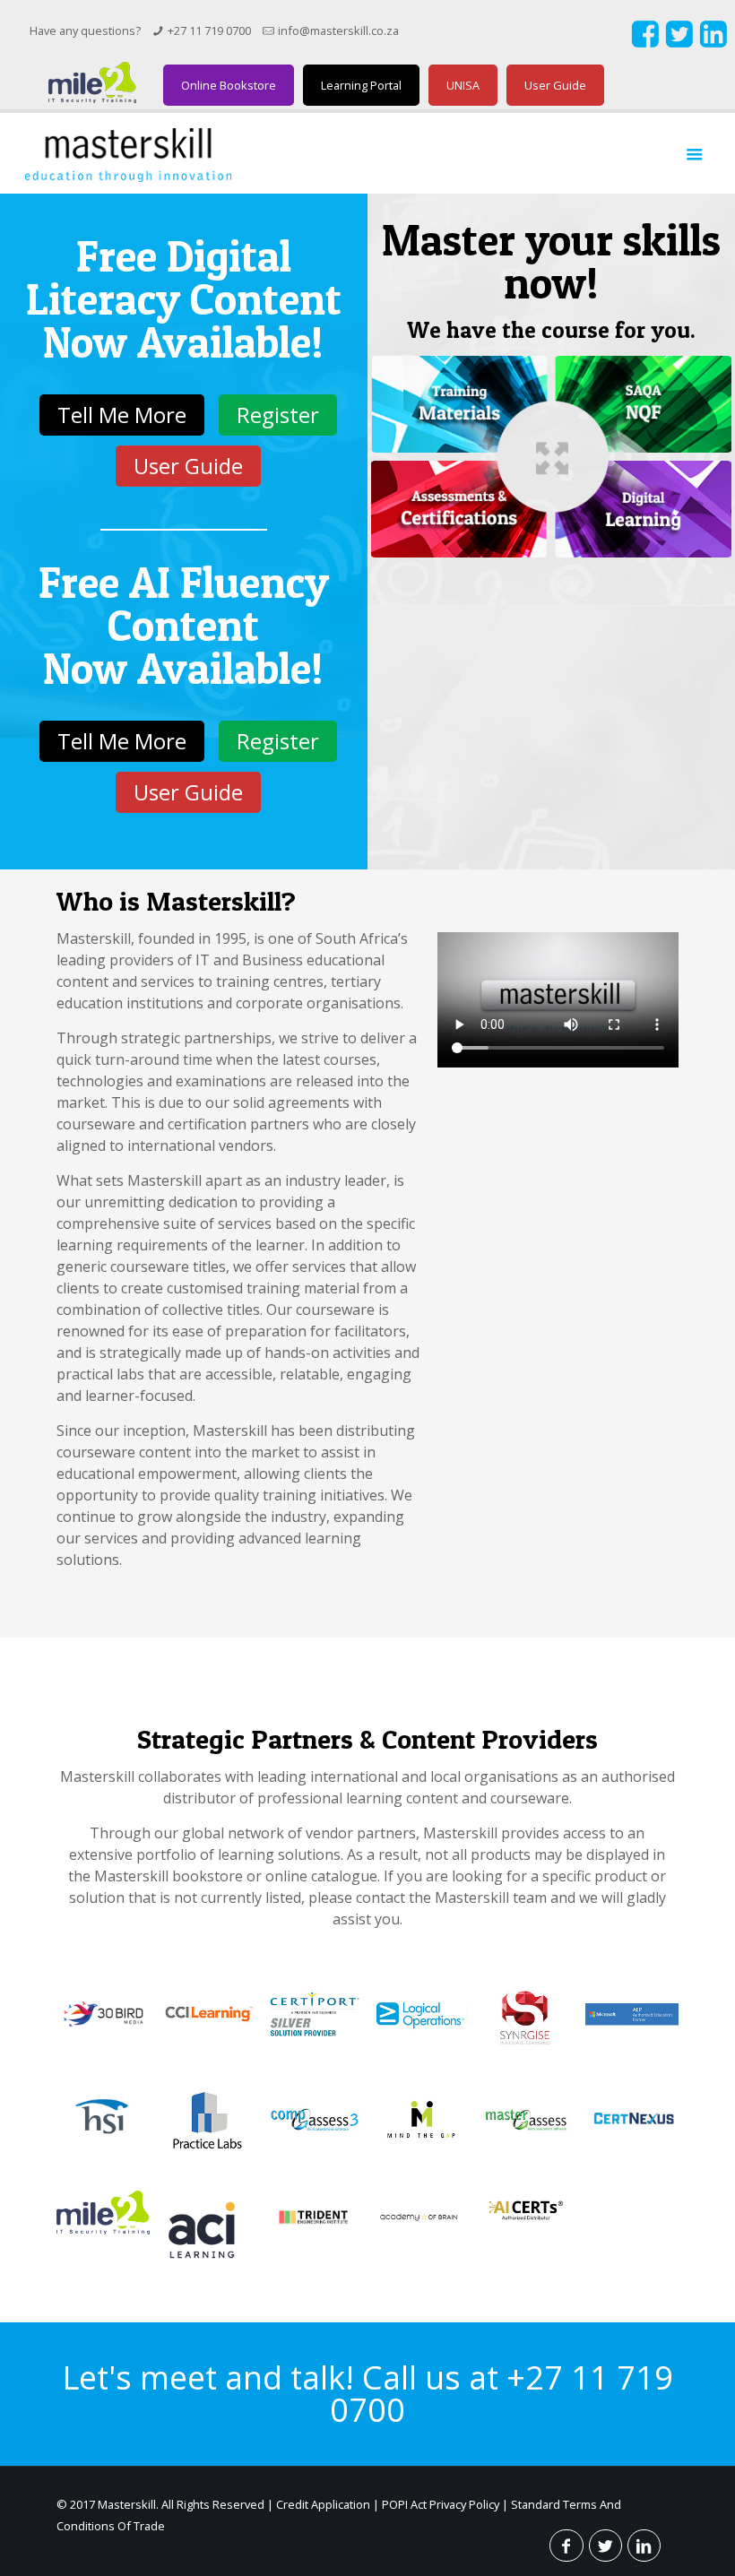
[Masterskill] (128, 153)
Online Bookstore (229, 85)
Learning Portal (361, 85)
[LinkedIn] (713, 43)
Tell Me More (122, 415)
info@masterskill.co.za (338, 30)
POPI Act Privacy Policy (441, 2504)
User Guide (555, 85)
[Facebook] (645, 43)
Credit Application (323, 2504)
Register (278, 415)
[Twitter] (605, 2546)
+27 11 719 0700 (209, 30)
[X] (679, 43)
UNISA (463, 85)
